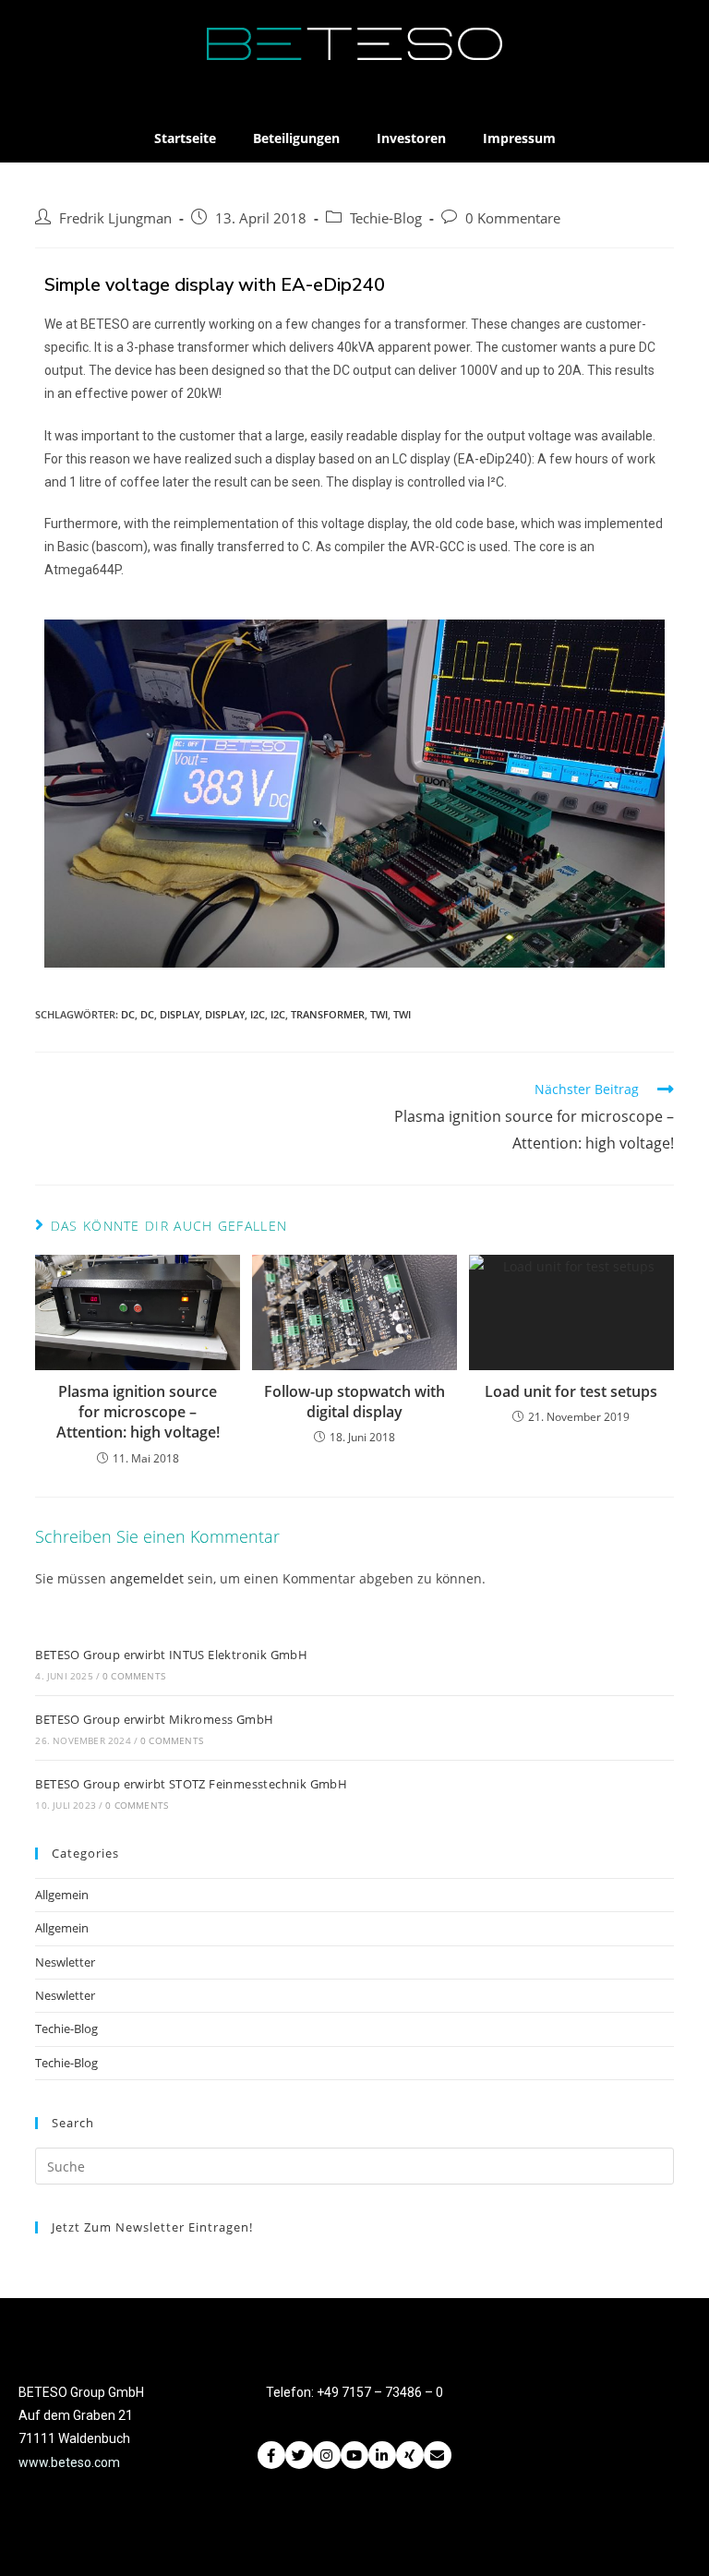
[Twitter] (299, 2455)
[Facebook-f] (271, 2455)
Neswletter (65, 1962)
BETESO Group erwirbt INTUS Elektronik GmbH (171, 1655)
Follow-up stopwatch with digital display (354, 1402)
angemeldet (147, 1578)
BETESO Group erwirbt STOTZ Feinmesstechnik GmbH (191, 1784)
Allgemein (62, 1895)
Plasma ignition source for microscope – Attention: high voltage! (138, 1412)
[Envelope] (438, 2455)
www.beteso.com (69, 2462)
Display (180, 1014)
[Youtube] (354, 2455)
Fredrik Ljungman (115, 218)
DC (128, 1014)
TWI (379, 1014)
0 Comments (134, 1676)
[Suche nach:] (354, 2165)
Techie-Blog (386, 218)
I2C (258, 1014)
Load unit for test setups (571, 1391)
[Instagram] (327, 2455)
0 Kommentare (513, 218)
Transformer (328, 1014)
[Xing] (410, 2455)
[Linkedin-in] (382, 2455)
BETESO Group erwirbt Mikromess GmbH (154, 1719)
